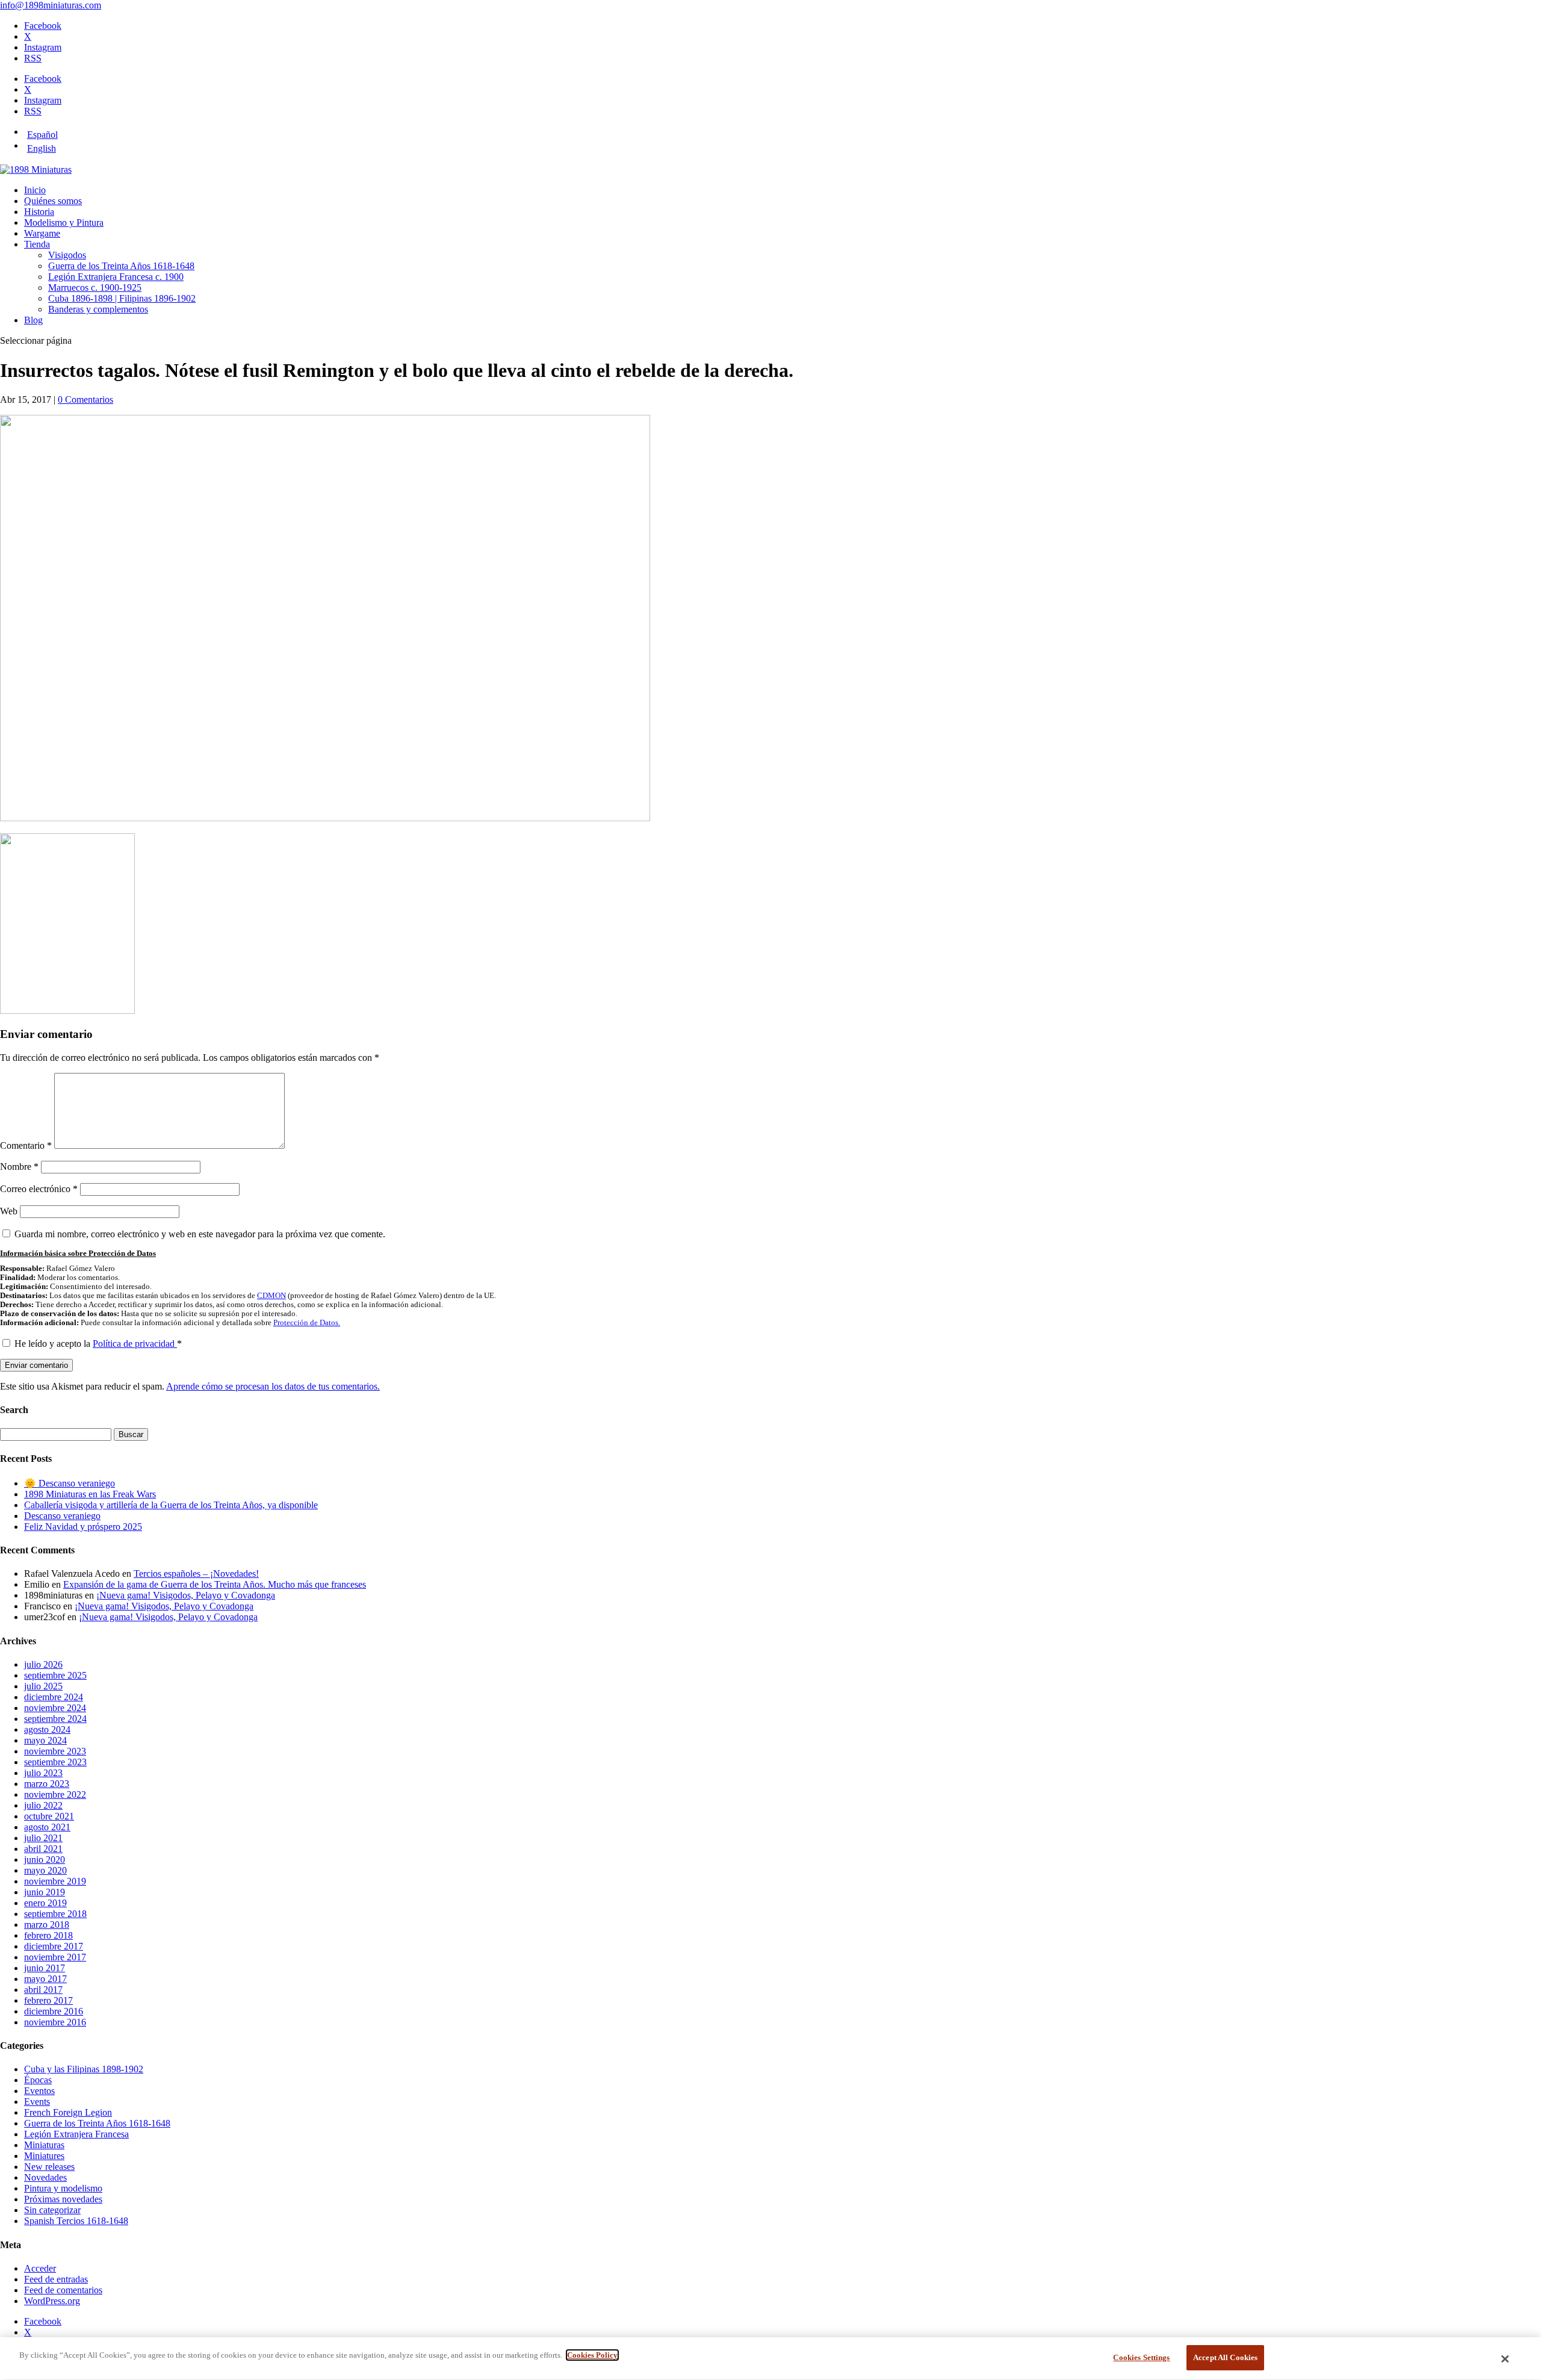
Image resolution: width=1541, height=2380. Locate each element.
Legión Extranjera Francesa (76, 2134)
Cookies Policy (592, 2355)
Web (9, 1211)
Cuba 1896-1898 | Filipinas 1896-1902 (122, 298)
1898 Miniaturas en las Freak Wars (90, 1494)
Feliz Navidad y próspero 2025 (83, 1527)
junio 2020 (45, 1860)
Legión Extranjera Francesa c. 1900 (116, 277)
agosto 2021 (47, 1827)
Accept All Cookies (1225, 2357)
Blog (33, 320)
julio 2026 (43, 1664)
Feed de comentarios (63, 2290)
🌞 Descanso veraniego (70, 1483)
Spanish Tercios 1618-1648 (76, 2221)
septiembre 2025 (55, 1675)
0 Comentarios (85, 399)
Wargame (42, 233)
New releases (49, 2167)
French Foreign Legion (68, 2112)
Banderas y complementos (98, 309)
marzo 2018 (47, 1925)
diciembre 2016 (54, 2011)
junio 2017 (45, 1968)
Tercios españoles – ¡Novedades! (196, 1574)
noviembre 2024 (55, 1708)
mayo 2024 (45, 1740)
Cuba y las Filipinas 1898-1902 (84, 2069)
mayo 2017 (45, 1979)
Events (37, 2102)
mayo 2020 (45, 1870)
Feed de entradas (56, 2279)
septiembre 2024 (55, 1719)
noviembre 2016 (55, 2022)
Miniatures (44, 2156)
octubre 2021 (49, 1816)
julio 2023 (43, 1773)
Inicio (35, 190)
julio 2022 (43, 1805)
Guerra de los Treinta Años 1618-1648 (121, 266)
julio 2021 (43, 1838)
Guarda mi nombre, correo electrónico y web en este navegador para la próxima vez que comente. (200, 1234)
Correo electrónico (39, 1189)
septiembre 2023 (55, 1762)
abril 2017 (43, 1990)
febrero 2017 (48, 2000)
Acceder (40, 2268)
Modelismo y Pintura (64, 222)
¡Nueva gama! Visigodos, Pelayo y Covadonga (186, 1595)
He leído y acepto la (98, 1344)
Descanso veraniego (62, 1516)
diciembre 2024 (54, 1697)
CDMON (271, 1296)
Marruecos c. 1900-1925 (95, 287)
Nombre (19, 1167)
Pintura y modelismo (63, 2188)
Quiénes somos (53, 201)
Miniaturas (44, 2145)
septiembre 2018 (55, 1914)
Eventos (39, 2091)
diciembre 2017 (54, 1946)
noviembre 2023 (55, 1751)
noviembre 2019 (55, 1881)
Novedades (45, 2177)
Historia (39, 212)
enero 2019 (45, 1903)
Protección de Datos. (307, 1323)
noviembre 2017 (55, 1957)
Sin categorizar (52, 2210)
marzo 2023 (47, 1784)
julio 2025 (43, 1686)
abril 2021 (43, 1849)
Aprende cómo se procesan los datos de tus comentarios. (273, 1386)
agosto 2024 (47, 1729)
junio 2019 (45, 1892)
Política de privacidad (135, 1344)
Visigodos (67, 255)
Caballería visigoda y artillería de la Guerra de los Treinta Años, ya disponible (171, 1505)
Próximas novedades (63, 2199)
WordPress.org (52, 2301)
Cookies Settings (1141, 2357)
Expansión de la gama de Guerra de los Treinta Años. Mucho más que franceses (215, 1584)
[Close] (1505, 2359)
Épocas (38, 2080)
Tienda (37, 244)
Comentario (26, 1145)
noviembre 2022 (55, 1794)
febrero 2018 (48, 1935)
